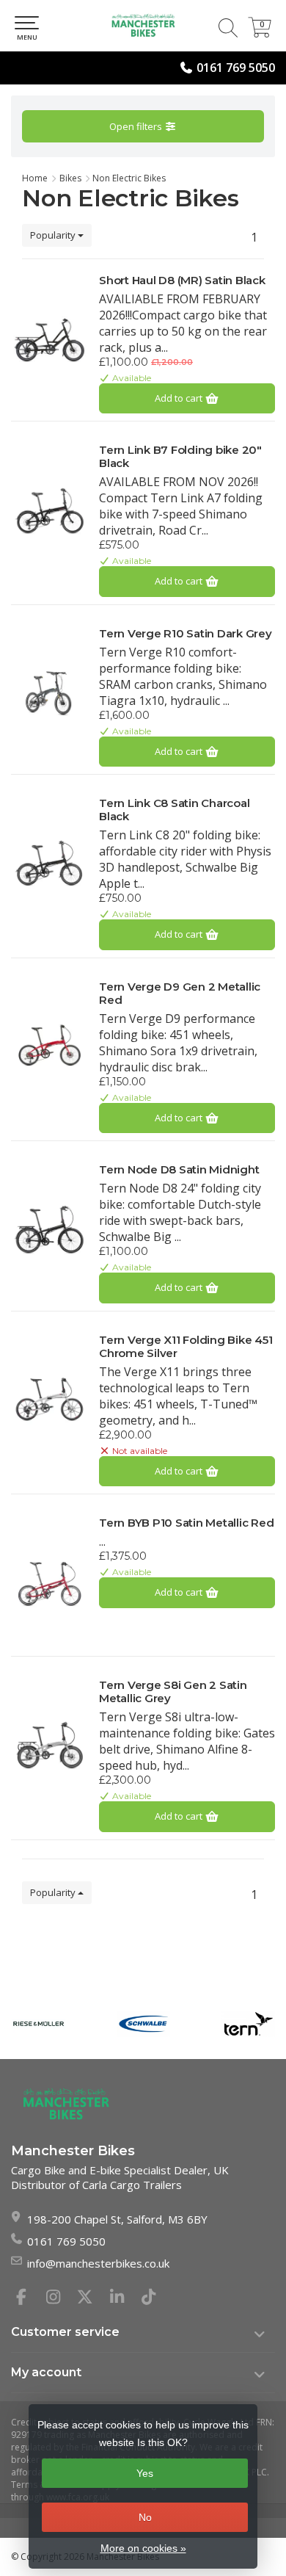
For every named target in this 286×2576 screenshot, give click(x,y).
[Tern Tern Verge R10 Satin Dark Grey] (49, 693)
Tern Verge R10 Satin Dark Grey (186, 634)
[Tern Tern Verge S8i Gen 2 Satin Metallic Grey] (49, 1745)
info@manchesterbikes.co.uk (98, 2263)
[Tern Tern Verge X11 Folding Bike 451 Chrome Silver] (49, 1400)
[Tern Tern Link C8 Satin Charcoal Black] (49, 863)
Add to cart (180, 398)
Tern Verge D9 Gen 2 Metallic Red (180, 994)
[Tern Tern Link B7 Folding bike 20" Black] (49, 510)
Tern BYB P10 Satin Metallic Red (186, 1523)
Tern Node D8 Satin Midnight (179, 1170)
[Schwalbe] (143, 2023)
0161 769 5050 (236, 68)
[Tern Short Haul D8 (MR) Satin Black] (49, 340)
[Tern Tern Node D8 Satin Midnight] (49, 1229)
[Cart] (260, 33)
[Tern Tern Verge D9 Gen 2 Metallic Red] (49, 1046)
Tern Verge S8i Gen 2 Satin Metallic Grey (173, 1692)
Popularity (54, 235)
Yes (145, 2473)
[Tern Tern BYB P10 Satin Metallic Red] (49, 1582)
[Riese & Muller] (38, 2023)
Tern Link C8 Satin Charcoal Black (174, 810)
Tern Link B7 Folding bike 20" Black (180, 457)
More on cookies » (143, 2548)
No (145, 2517)
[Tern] (248, 2023)
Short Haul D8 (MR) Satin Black (182, 281)
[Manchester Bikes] (143, 26)
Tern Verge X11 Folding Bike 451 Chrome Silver (186, 1347)
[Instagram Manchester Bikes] (59, 2298)
